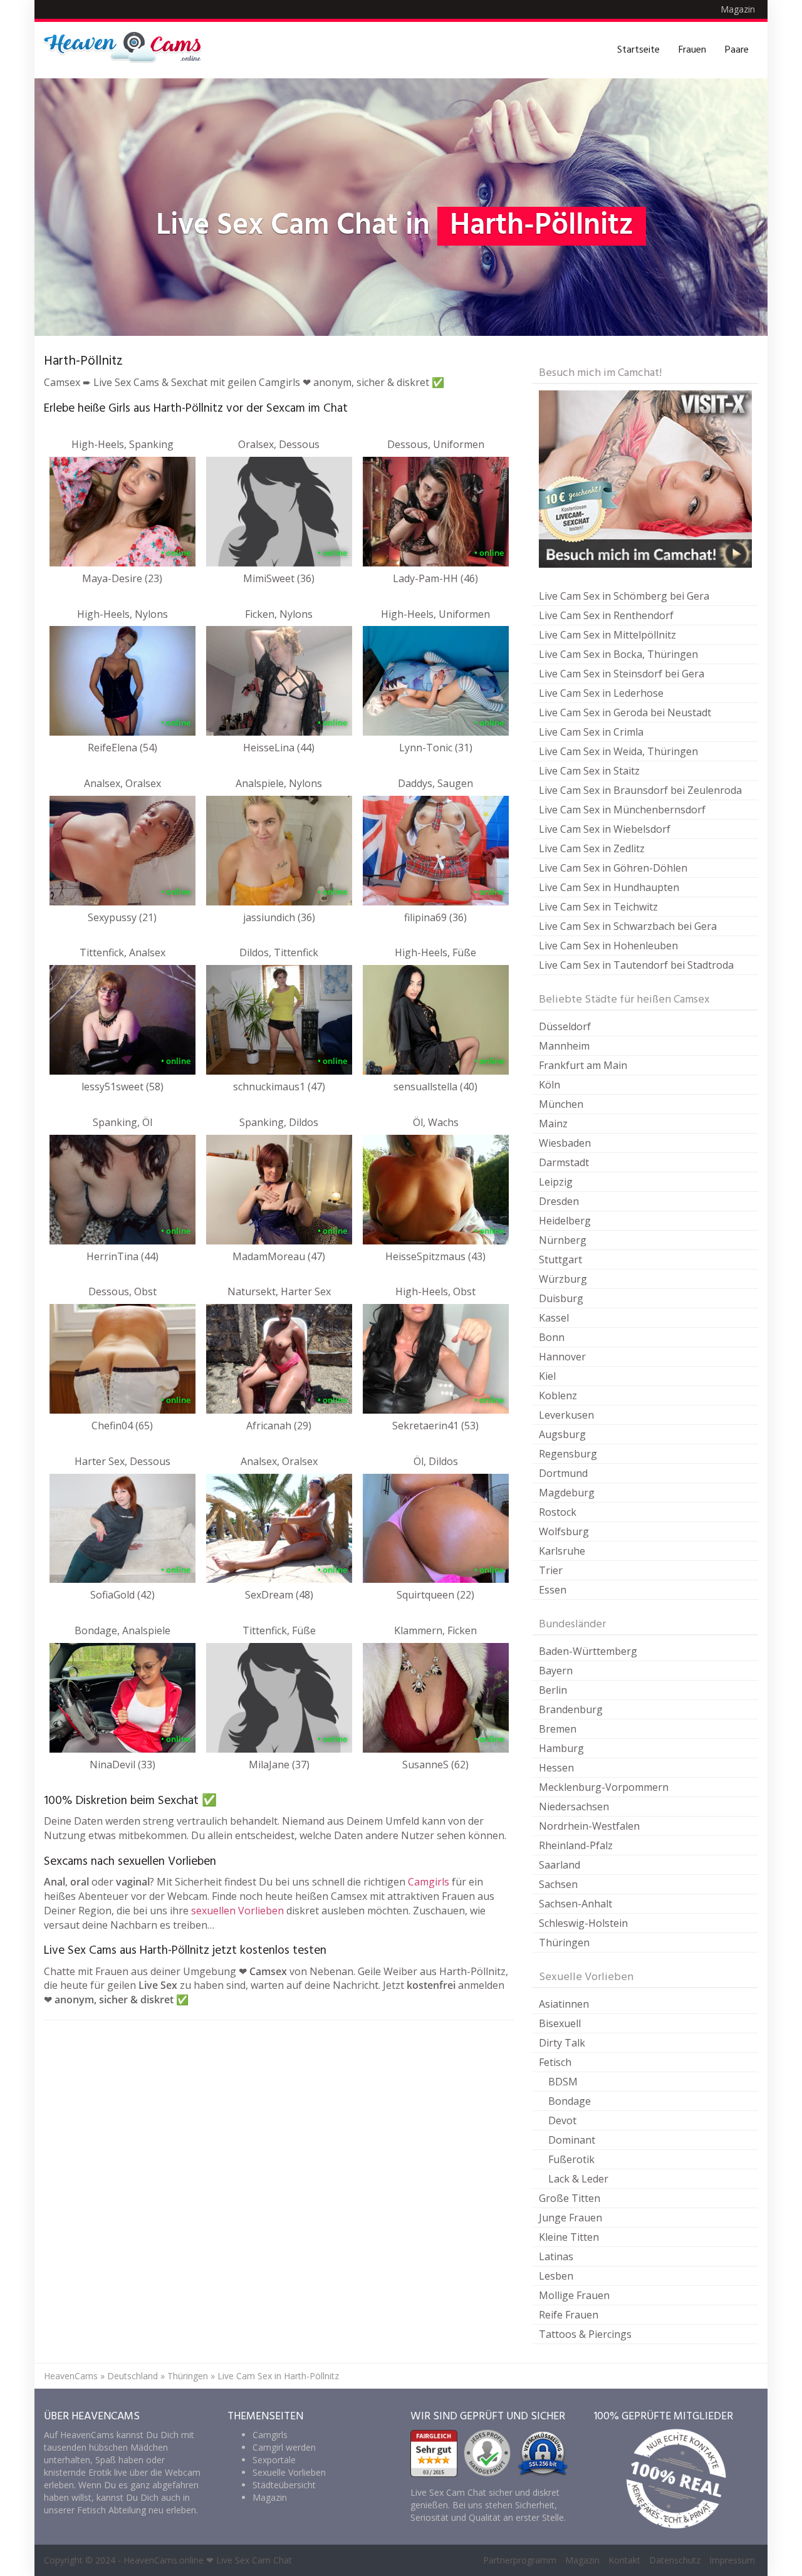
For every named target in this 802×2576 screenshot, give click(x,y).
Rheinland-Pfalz (576, 1845)
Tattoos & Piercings (585, 2334)
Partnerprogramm (520, 2560)
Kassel (554, 1318)
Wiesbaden (565, 1143)
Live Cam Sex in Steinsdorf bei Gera (622, 674)
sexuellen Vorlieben (237, 1911)
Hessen (556, 1768)
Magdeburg (567, 1493)
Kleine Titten (569, 2237)
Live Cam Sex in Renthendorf (606, 615)
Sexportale (274, 2460)
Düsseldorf (565, 1026)
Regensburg (568, 1454)
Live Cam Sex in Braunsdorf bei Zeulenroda (640, 790)
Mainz (553, 1124)
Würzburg (563, 1279)
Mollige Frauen (574, 2295)
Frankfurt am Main (583, 1065)
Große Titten (570, 2198)
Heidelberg (565, 1221)
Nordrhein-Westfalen (589, 1826)
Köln (549, 1085)
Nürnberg (563, 1240)
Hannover (562, 1357)
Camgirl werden (284, 2447)
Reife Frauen (569, 2315)
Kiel (547, 1376)
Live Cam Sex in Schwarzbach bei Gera (628, 926)
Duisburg (561, 1298)
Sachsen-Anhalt (575, 1904)
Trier (551, 1570)
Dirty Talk (562, 2043)
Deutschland (133, 2376)
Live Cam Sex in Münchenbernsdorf (622, 810)
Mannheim (564, 1046)
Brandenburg (571, 1709)
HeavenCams (71, 2376)
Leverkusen (566, 1415)
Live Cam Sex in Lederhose (601, 693)
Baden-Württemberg (588, 1651)
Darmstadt (564, 1162)
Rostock (558, 1512)
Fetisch (555, 2062)
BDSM (563, 2082)
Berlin (553, 1690)
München (561, 1104)
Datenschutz (675, 2560)
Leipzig (556, 1182)
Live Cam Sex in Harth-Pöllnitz (278, 2376)
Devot (562, 2120)
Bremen (558, 1729)
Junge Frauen (570, 2218)
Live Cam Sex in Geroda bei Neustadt (625, 712)
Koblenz (558, 1395)
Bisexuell (560, 2023)
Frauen (692, 50)
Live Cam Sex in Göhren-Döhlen (613, 868)
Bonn (552, 1337)
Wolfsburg (564, 1531)
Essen (553, 1590)
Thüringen (564, 1942)
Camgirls (429, 1882)
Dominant (572, 2140)
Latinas (556, 2256)
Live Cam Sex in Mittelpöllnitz (607, 635)
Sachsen (558, 1884)
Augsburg (562, 1434)
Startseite (638, 50)
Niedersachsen (574, 1807)
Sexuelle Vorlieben (289, 2472)
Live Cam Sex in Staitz (589, 771)
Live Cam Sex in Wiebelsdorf (605, 829)
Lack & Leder (578, 2179)
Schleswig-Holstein (583, 1923)
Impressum (732, 2560)
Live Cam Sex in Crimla (591, 732)
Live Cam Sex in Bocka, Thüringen (618, 654)
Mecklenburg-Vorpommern (604, 1787)
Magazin (738, 9)
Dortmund (563, 1473)
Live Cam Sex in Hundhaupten (609, 887)
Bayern (556, 1671)
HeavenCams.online (164, 2560)
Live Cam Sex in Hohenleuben (608, 946)
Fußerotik (571, 2159)
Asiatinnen (564, 2004)
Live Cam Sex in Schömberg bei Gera (624, 596)
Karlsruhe (562, 1551)
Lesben (556, 2276)
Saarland (560, 1865)
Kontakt (624, 2560)
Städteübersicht (284, 2485)
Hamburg (561, 1748)
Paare (737, 50)
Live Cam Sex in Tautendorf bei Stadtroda (636, 965)
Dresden (559, 1201)
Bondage (570, 2101)
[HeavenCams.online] (128, 50)
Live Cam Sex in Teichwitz (598, 907)
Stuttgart (560, 1259)
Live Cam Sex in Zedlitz (592, 848)
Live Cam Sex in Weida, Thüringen (618, 751)
